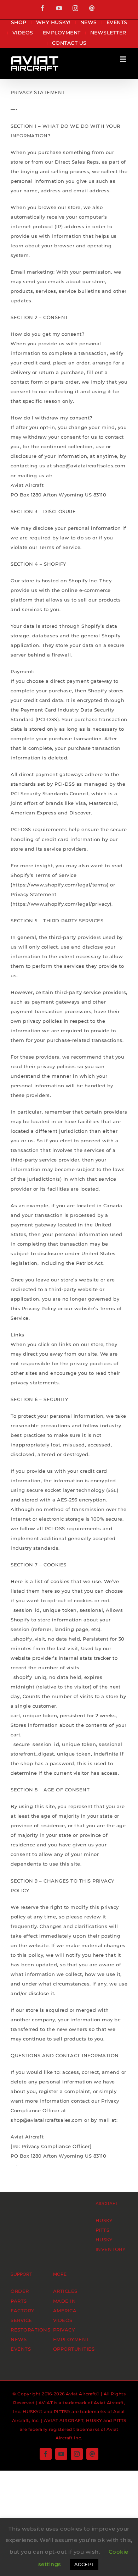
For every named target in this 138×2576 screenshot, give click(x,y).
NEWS (19, 2339)
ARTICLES (65, 2291)
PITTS (103, 2230)
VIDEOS (63, 2320)
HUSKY (104, 2220)
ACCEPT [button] (84, 2564)
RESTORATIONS (30, 2330)
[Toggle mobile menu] (124, 59)
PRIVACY (64, 2330)
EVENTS (21, 2349)
